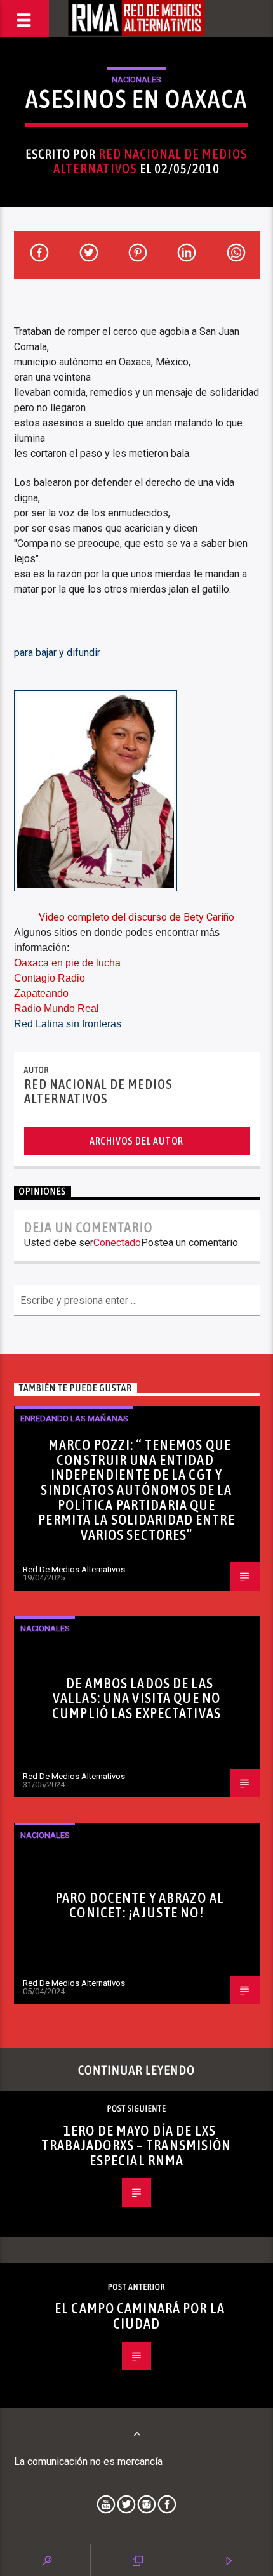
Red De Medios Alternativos (74, 1569)
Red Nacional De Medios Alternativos (150, 161)
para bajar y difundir (57, 653)
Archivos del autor (136, 1141)
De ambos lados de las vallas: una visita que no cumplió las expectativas (136, 1698)
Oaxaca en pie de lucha (67, 963)
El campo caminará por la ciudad (140, 2316)
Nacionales (136, 80)
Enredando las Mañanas (74, 1418)
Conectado (117, 1243)
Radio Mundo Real (57, 1009)
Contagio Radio (50, 978)
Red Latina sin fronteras (68, 1024)
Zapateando (41, 993)
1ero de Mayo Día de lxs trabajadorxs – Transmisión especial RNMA (136, 2146)
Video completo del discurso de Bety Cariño (136, 917)
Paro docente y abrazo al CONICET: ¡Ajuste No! (140, 1905)
